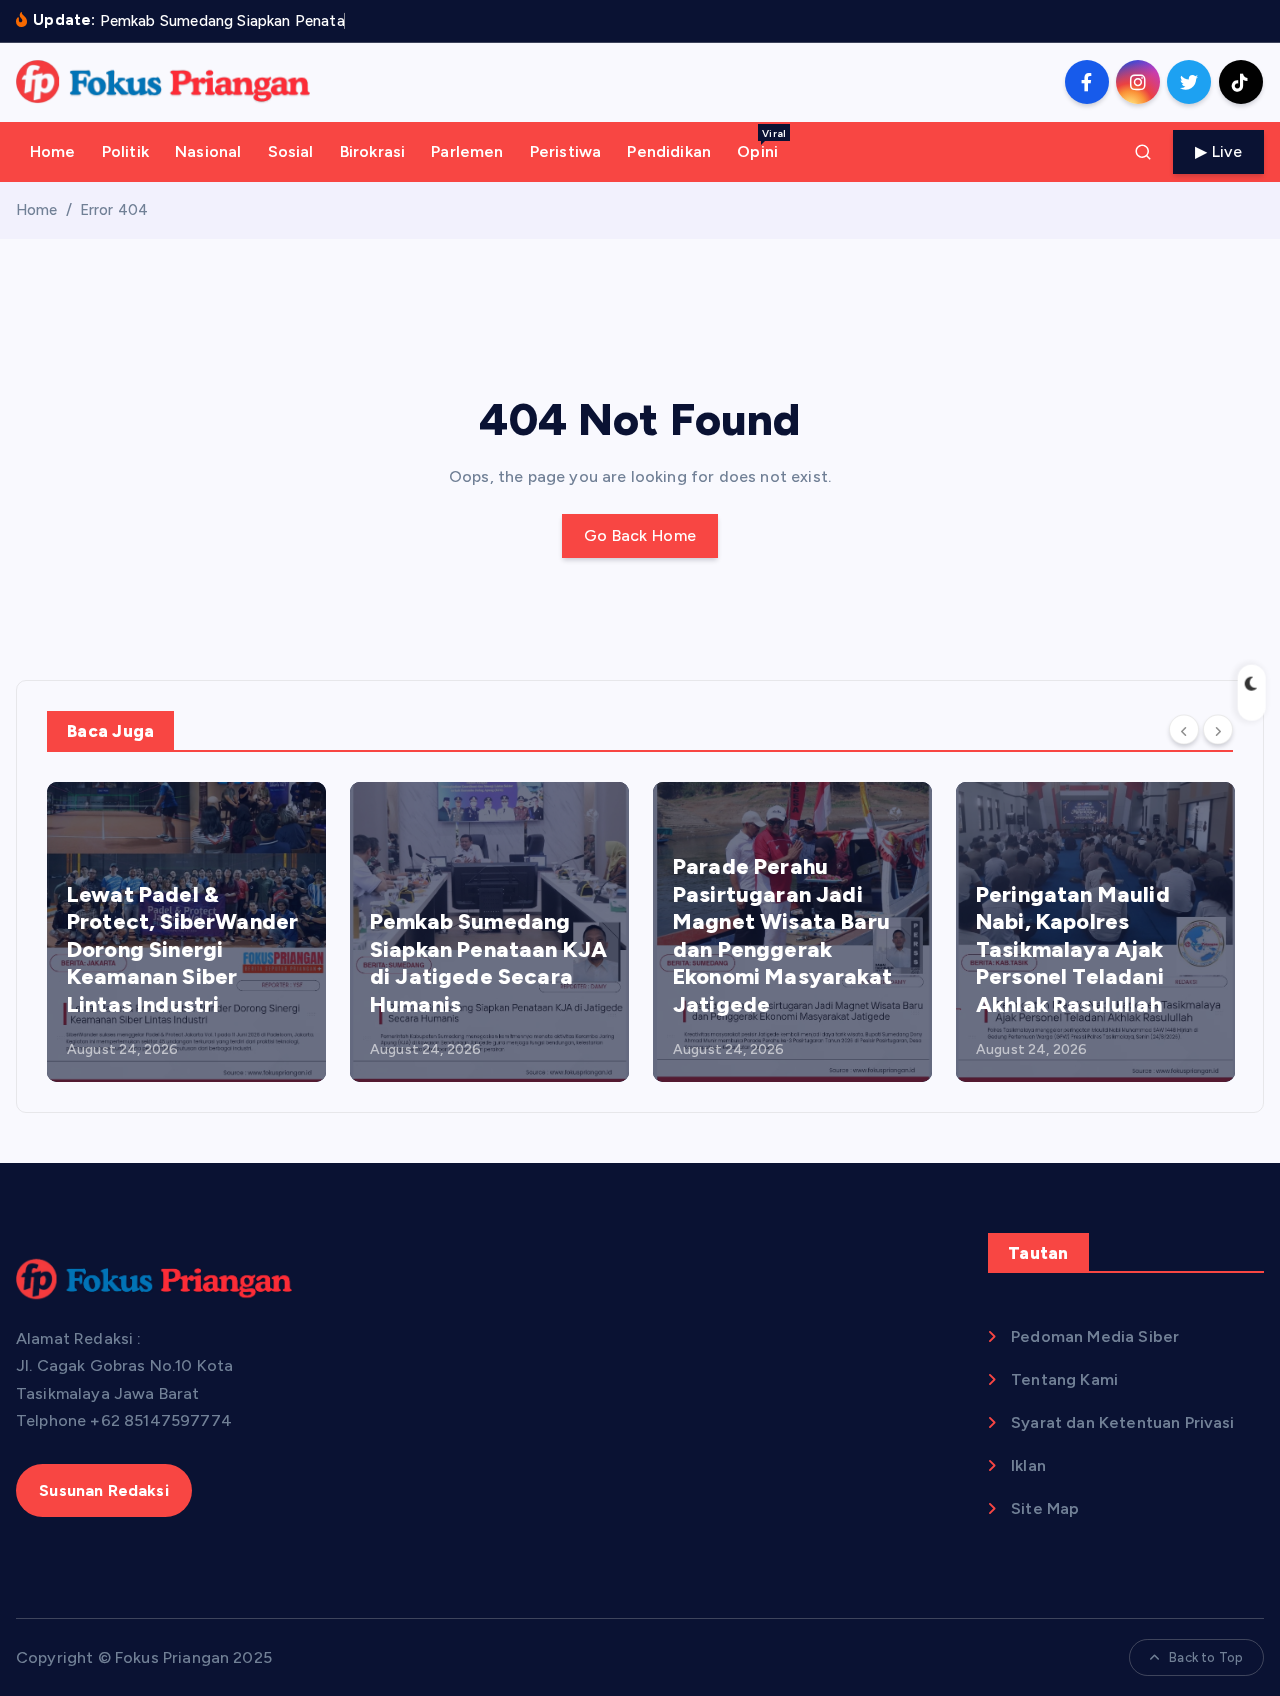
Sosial (291, 151)
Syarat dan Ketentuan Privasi (1122, 1422)
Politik (125, 151)
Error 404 (114, 210)
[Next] (1218, 730)
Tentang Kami (1064, 1379)
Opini (761, 144)
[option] (186, 932)
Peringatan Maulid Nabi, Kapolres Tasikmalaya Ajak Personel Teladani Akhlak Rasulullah (1073, 949)
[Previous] (1184, 730)
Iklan (1028, 1465)
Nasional (208, 151)
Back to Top (1206, 1657)
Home (53, 151)
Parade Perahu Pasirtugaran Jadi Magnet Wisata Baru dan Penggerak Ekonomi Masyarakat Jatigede (782, 935)
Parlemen (467, 151)
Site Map (1045, 1508)
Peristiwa (565, 151)
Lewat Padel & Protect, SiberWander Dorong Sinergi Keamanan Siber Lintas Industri (182, 949)
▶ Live (1218, 151)
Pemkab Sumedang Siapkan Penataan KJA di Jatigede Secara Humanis (488, 963)
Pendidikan (669, 151)
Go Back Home (640, 535)
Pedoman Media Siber (1095, 1336)
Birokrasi (372, 151)
